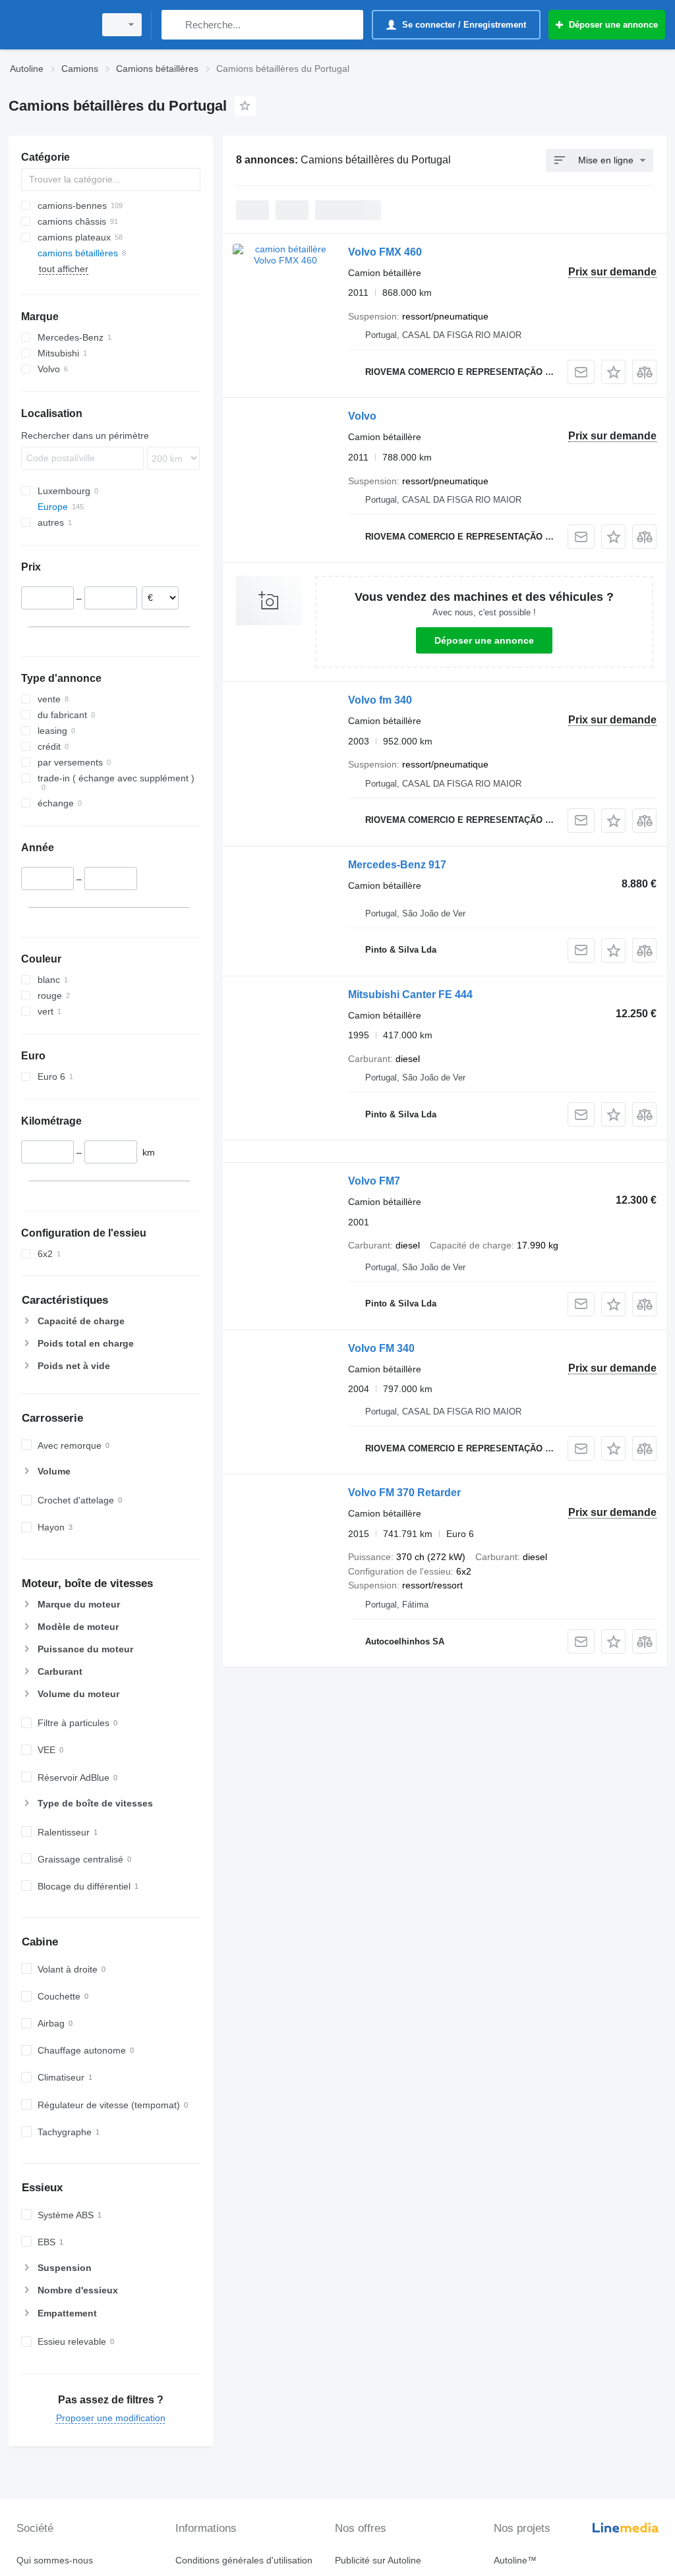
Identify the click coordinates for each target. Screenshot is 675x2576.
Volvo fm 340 (380, 700)
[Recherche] (174, 25)
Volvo (362, 416)
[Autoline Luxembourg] (49, 25)
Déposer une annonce (484, 640)
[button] (613, 372)
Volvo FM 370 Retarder (404, 1493)
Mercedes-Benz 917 (397, 865)
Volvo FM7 (374, 1181)
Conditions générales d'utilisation (244, 2560)
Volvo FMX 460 (385, 252)
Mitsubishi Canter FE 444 (410, 994)
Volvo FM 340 (381, 1348)
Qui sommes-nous (55, 2560)
